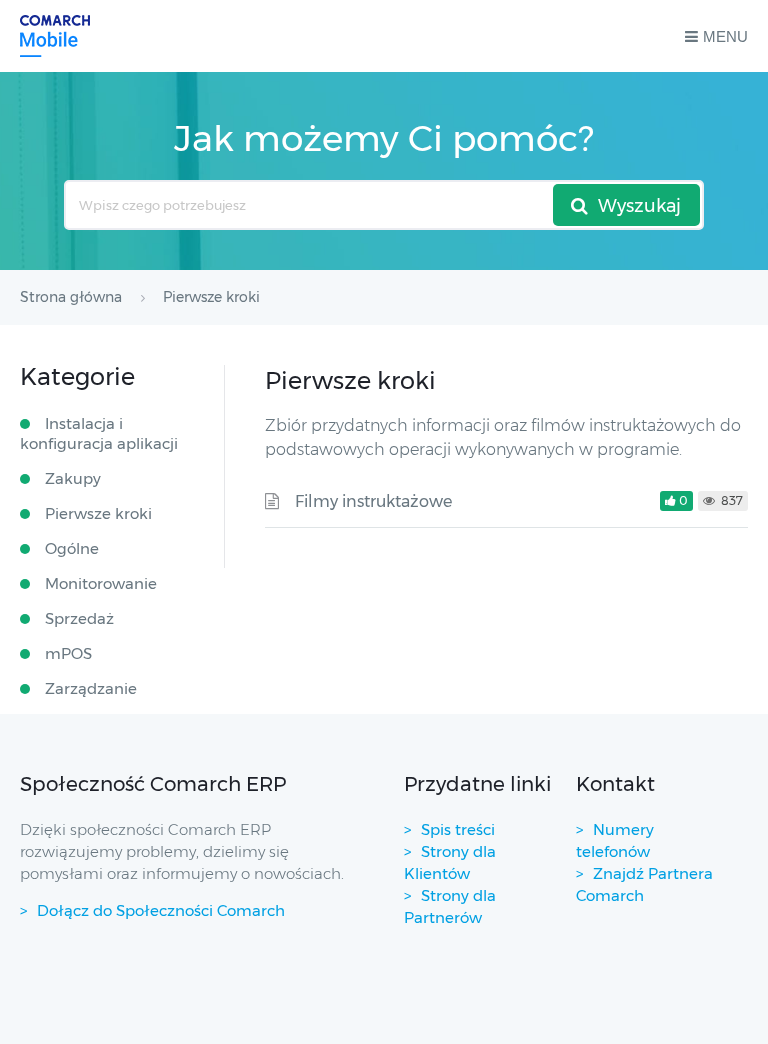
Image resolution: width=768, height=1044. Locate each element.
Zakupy (73, 478)
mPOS (68, 653)
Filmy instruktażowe (373, 501)
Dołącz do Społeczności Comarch (161, 910)
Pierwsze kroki (98, 513)
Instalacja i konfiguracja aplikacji (99, 433)
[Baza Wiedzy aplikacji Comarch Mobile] (55, 36)
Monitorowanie (101, 583)
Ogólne (72, 548)
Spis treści (458, 829)
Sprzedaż (79, 618)
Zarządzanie (91, 688)
